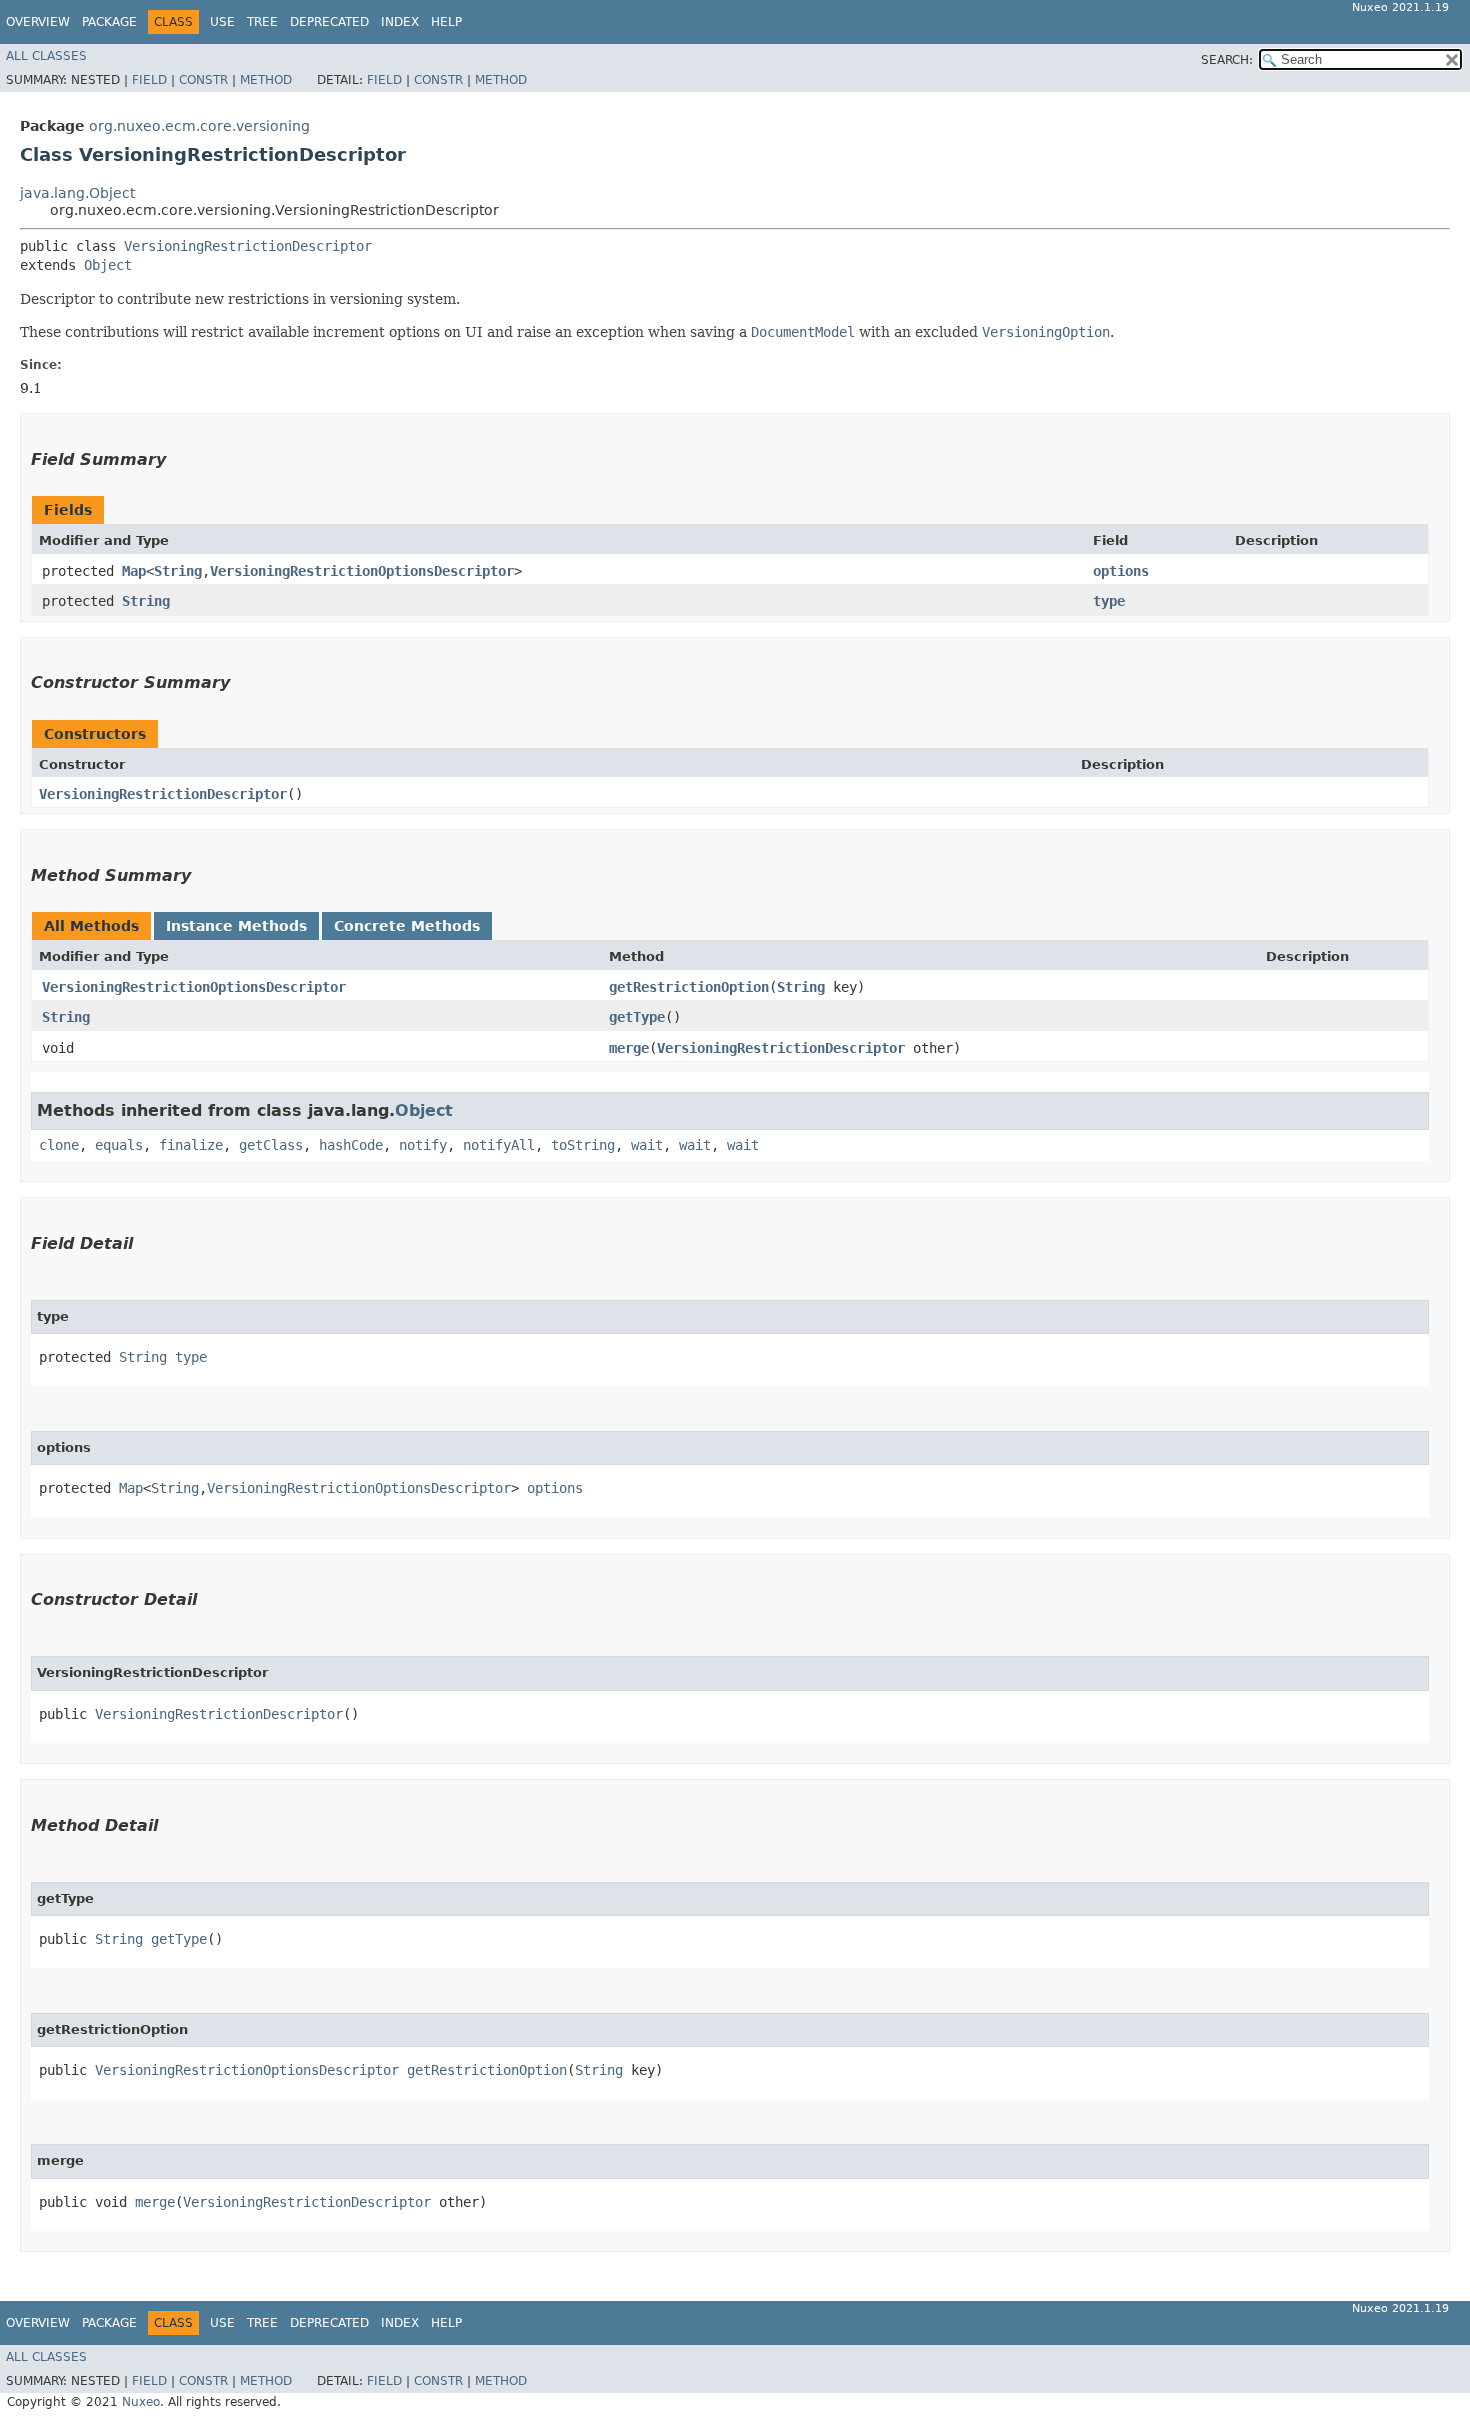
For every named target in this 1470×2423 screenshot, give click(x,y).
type (1109, 601)
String (178, 571)
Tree (262, 22)
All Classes (46, 56)
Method (266, 80)
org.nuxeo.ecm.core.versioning (199, 126)
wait (647, 1145)
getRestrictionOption (689, 987)
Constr (203, 80)
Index (400, 22)
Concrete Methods (407, 926)
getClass (271, 1145)
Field (149, 80)
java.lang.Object (77, 193)
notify (423, 1145)
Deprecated (329, 22)
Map (134, 571)
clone (59, 1145)
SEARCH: (1227, 60)
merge (629, 1048)
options (1121, 571)
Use (222, 22)
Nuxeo (141, 2402)
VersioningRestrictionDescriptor (248, 246)
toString (583, 1145)
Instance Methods (236, 926)
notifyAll (499, 1145)
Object (108, 265)
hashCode (351, 1145)
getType (637, 1017)
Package (109, 22)
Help (446, 22)
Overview (38, 22)
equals (119, 1145)
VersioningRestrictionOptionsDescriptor (362, 571)
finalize (191, 1145)
